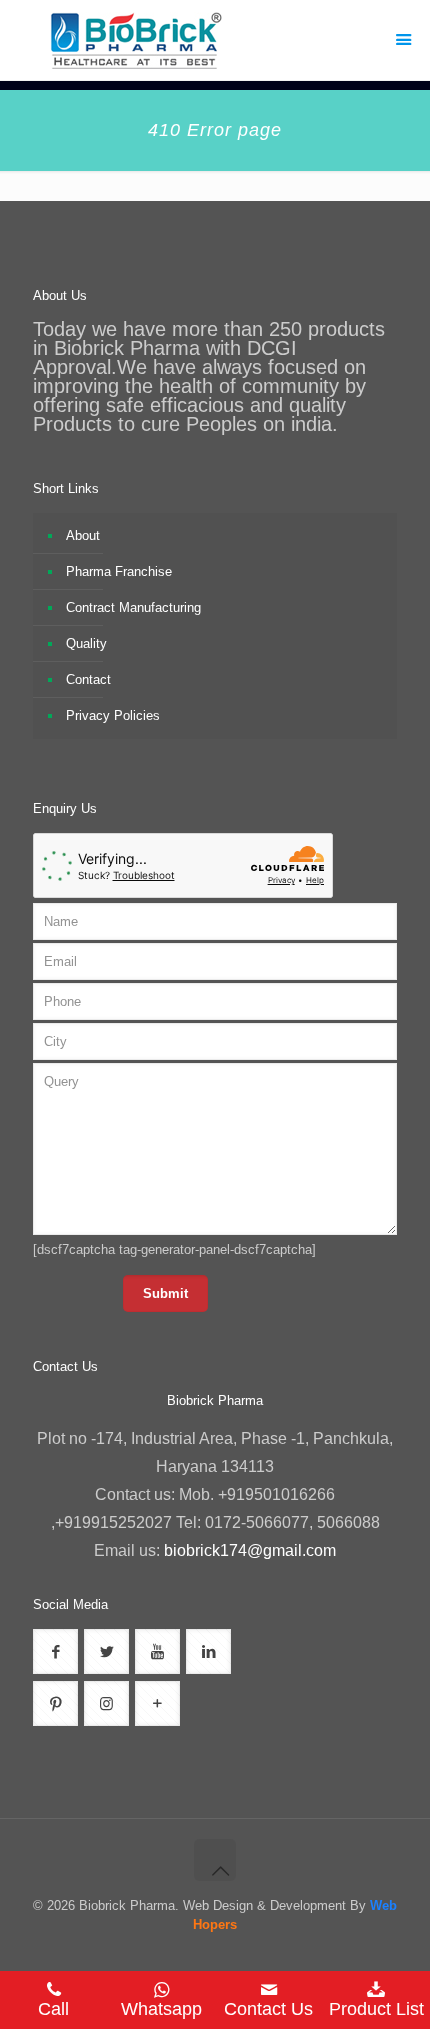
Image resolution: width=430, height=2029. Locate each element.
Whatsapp (161, 2009)
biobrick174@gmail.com (250, 1550)
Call (53, 2009)
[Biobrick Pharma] (215, 40)
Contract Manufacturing (133, 607)
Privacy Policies (113, 715)
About (83, 535)
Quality (86, 643)
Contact (88, 679)
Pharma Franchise (119, 571)
